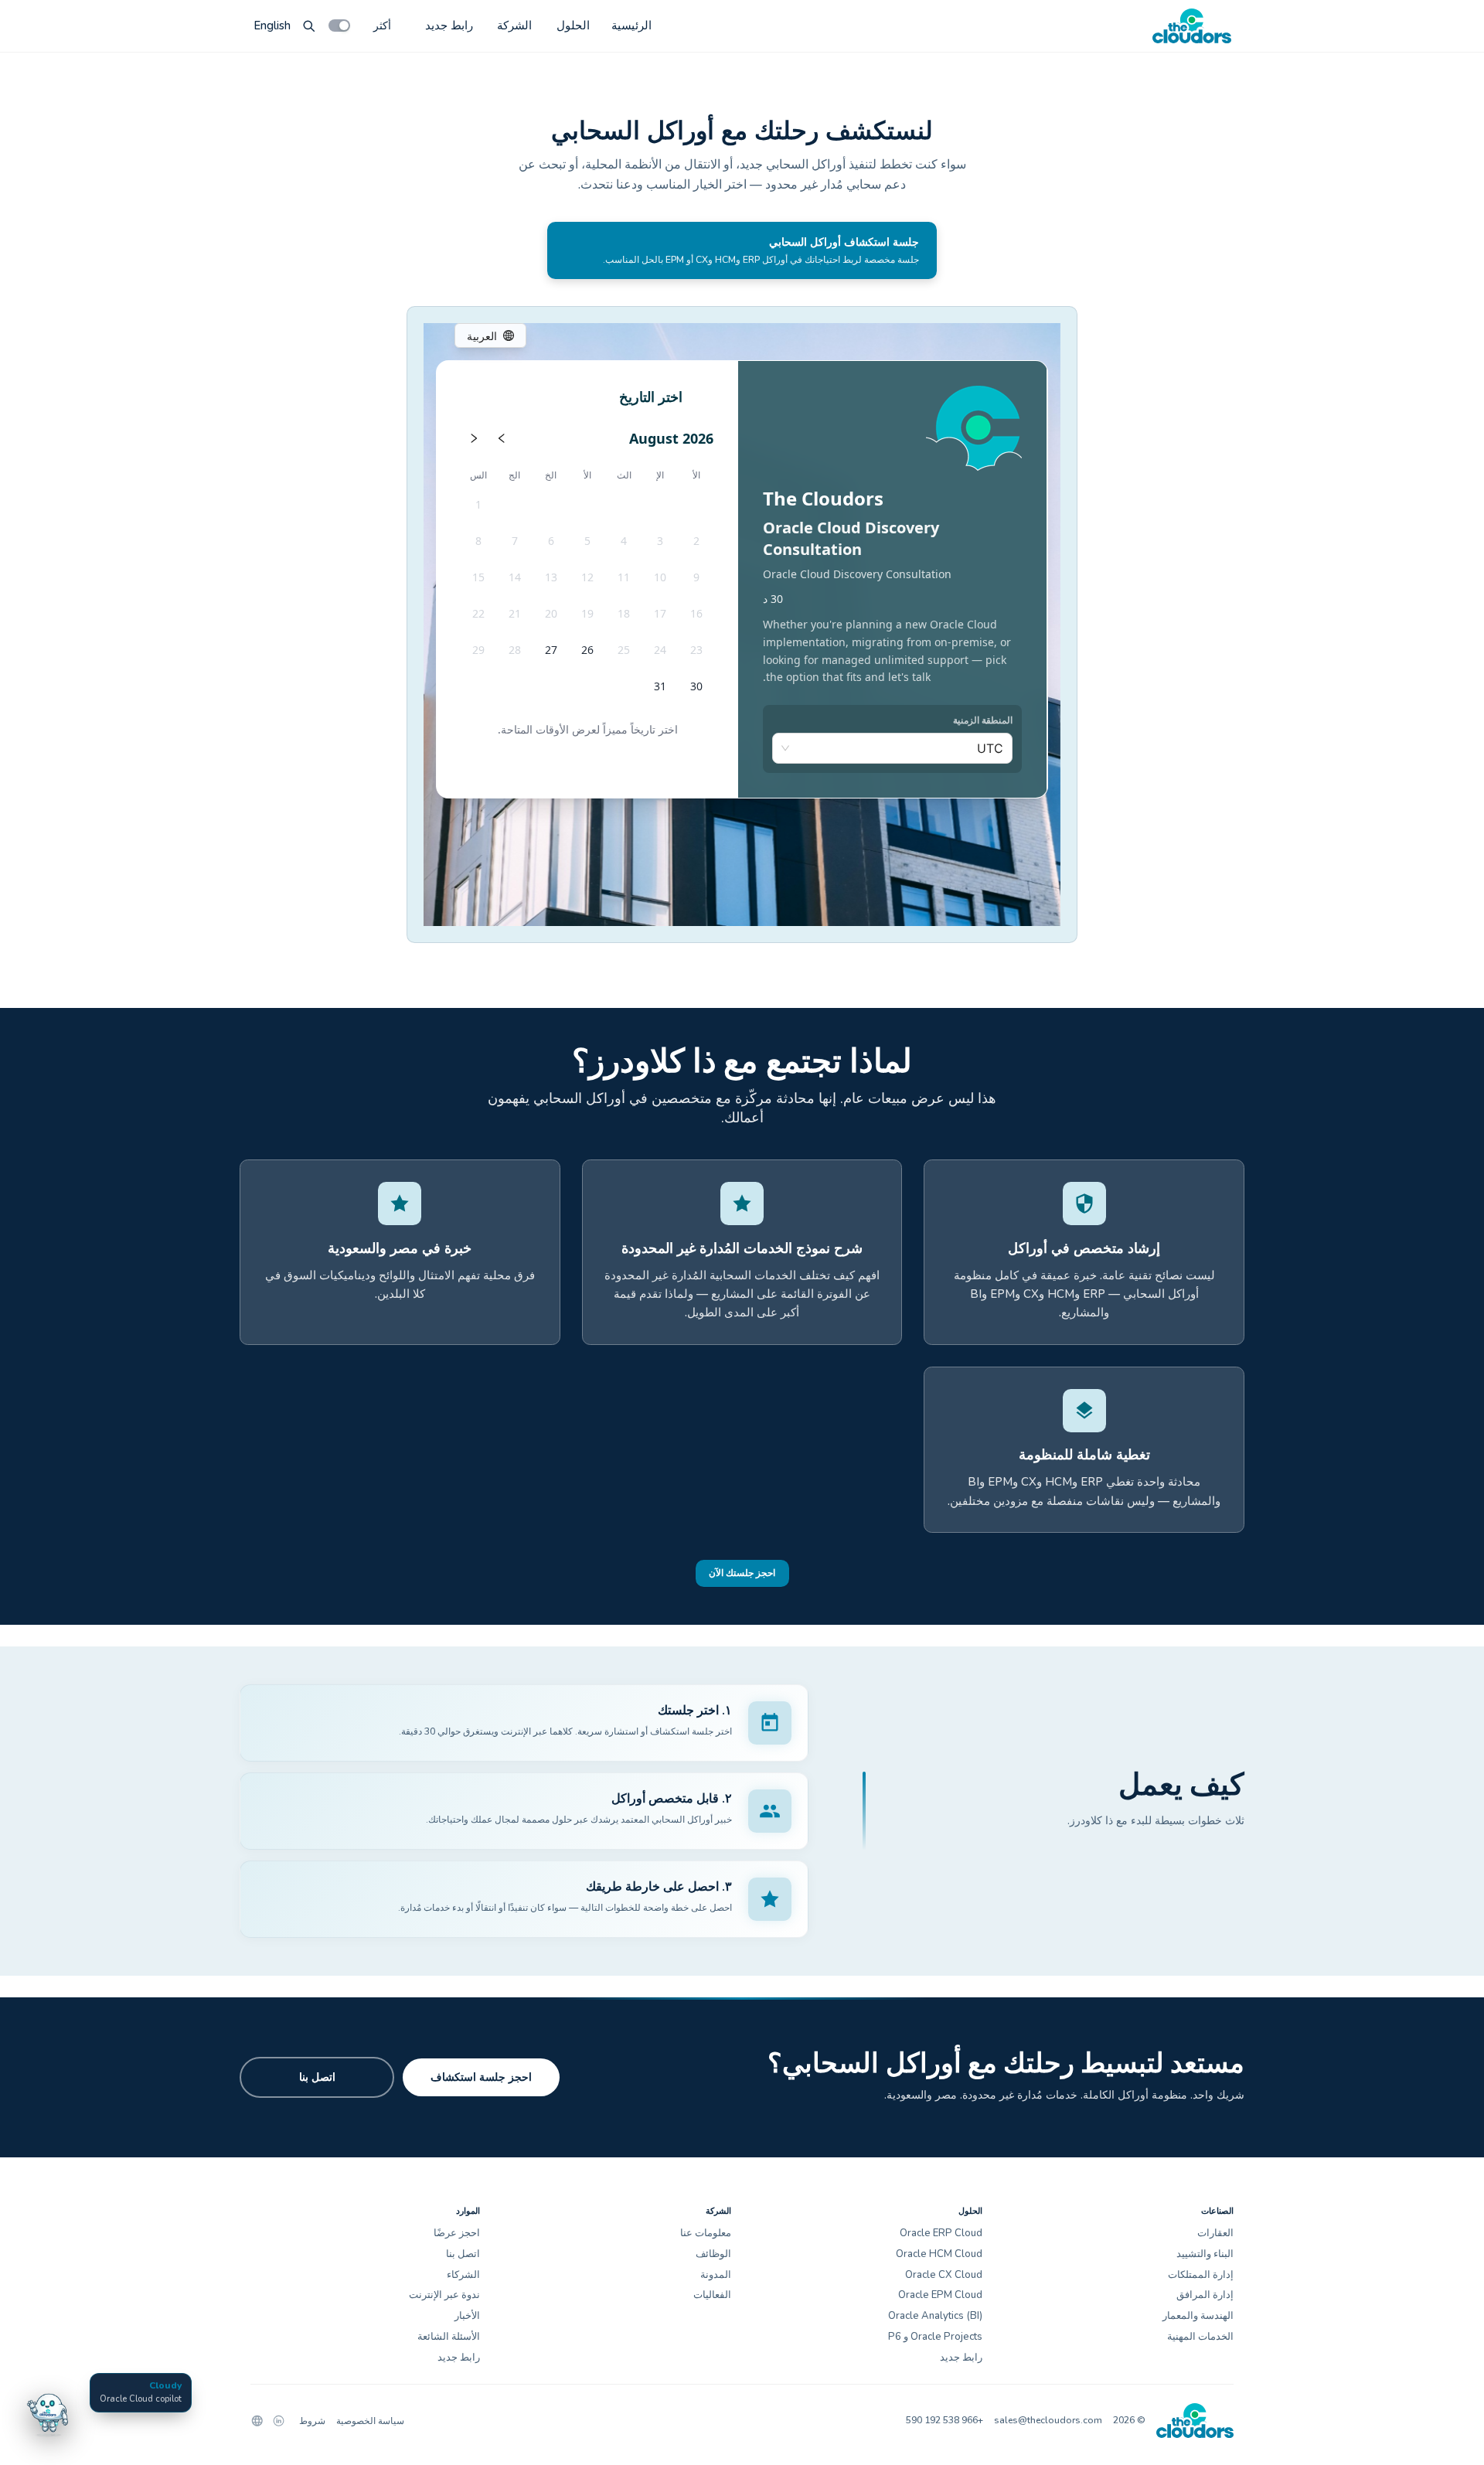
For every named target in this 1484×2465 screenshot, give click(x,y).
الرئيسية (631, 26)
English (272, 26)
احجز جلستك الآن (742, 1573)
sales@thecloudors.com (1048, 2420)
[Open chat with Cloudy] (48, 2412)
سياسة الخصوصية (370, 2421)
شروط (312, 2421)
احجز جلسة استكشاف (481, 2077)
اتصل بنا (317, 2077)
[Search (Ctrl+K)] (309, 26)
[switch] (339, 26)
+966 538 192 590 (945, 2420)
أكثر (382, 25)
